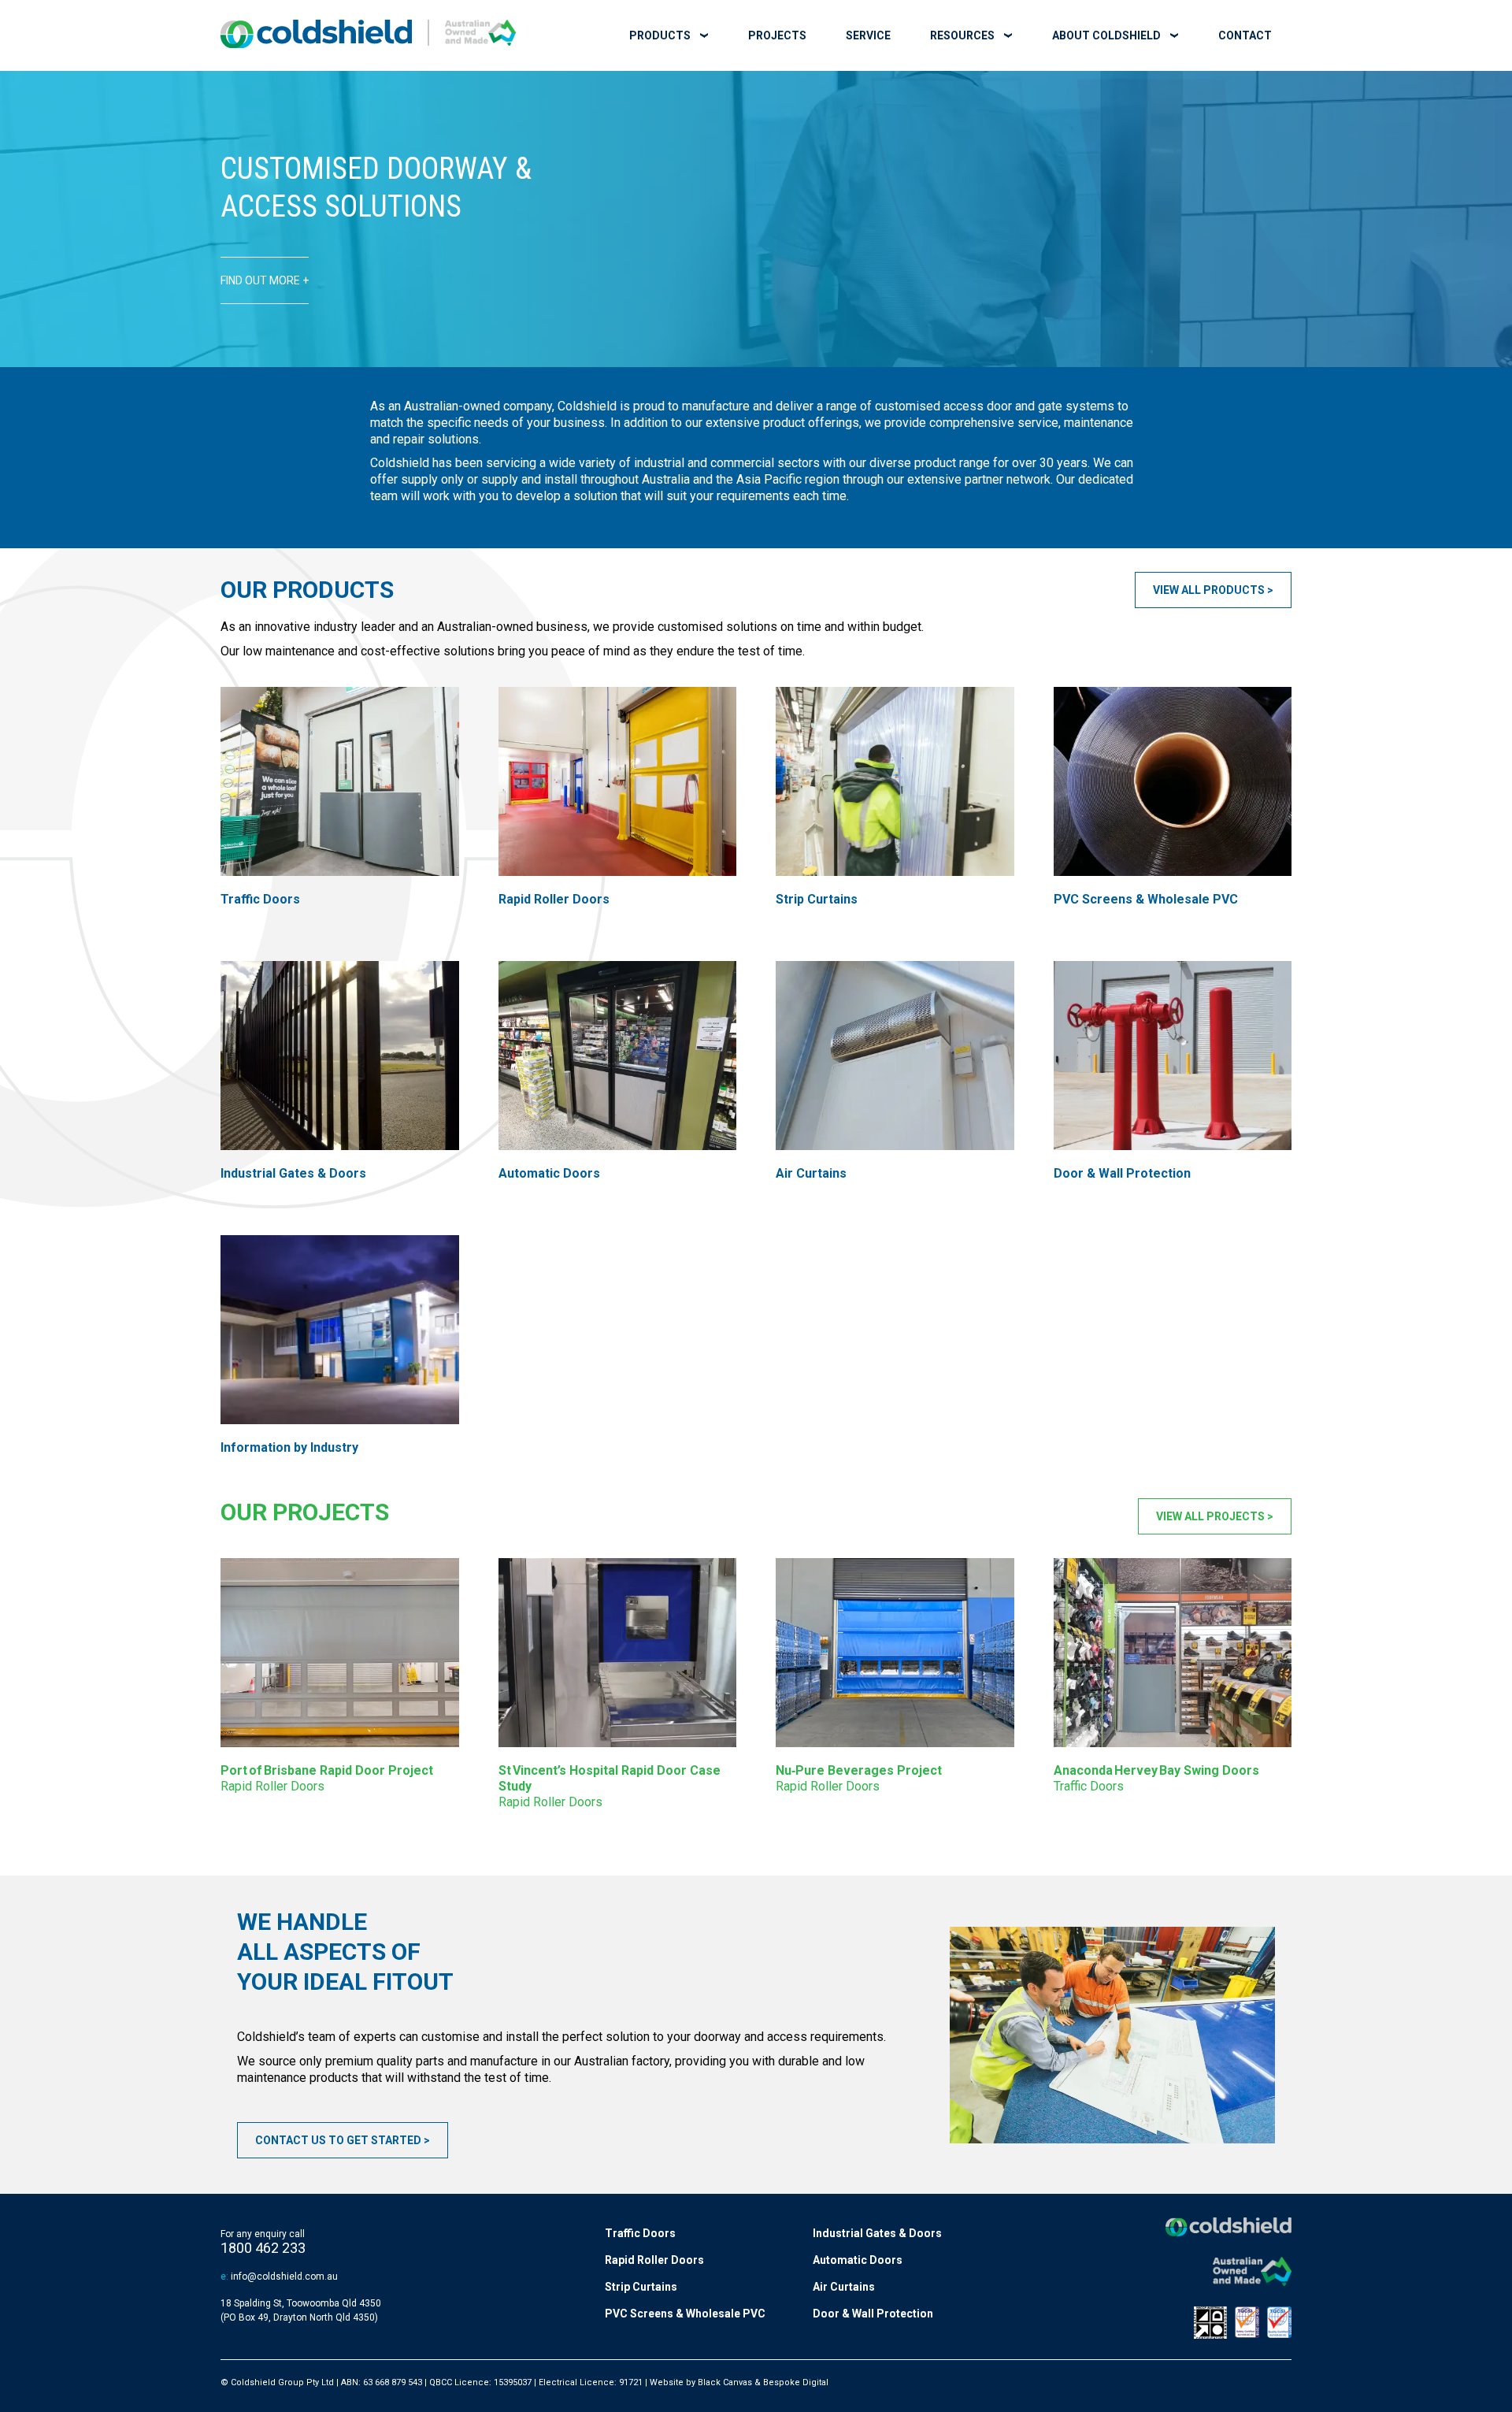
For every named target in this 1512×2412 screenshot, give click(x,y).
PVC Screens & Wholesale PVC (685, 2314)
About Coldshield (1106, 35)
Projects (777, 35)
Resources (962, 35)
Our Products (307, 590)
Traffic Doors (640, 2233)
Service (868, 35)
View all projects (1210, 1516)
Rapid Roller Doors (654, 2260)
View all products (1209, 590)
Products (660, 35)
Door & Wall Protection (873, 2314)
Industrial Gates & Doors (877, 2233)
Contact (1245, 35)
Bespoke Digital (796, 2382)
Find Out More (260, 280)
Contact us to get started (338, 2140)
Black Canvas (725, 2382)
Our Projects (305, 1512)
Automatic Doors (858, 2260)
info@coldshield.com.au (284, 2277)
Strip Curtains (641, 2287)
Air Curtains (844, 2287)
